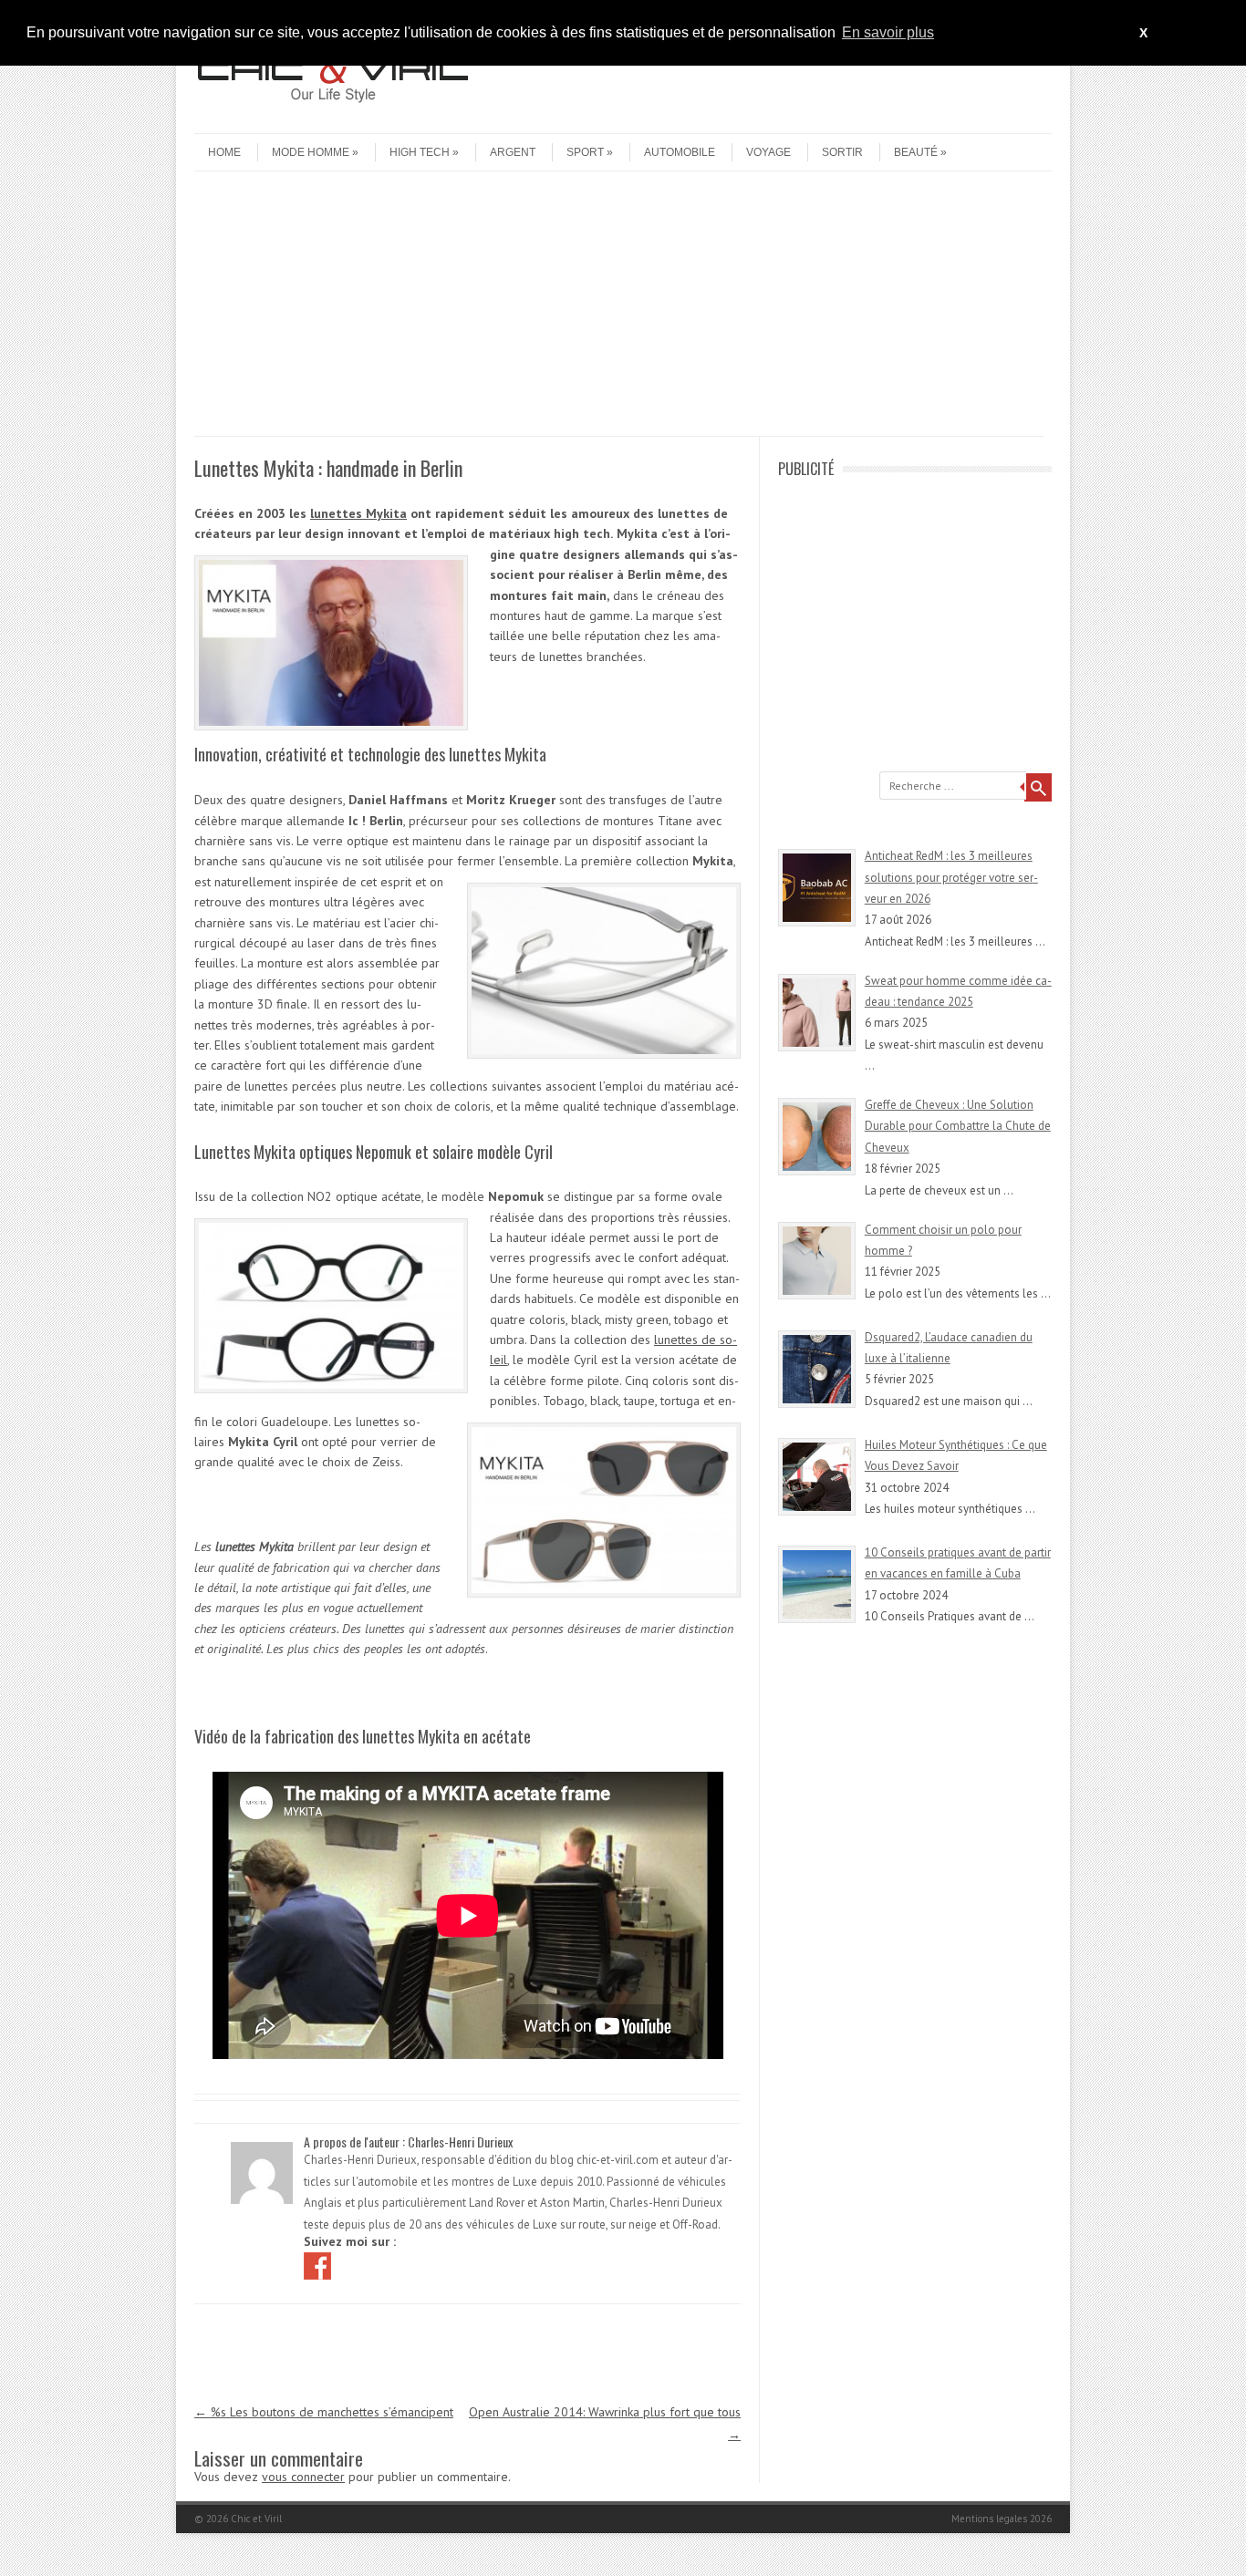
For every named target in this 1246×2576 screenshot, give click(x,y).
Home (224, 152)
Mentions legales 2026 (1002, 2519)
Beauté (916, 152)
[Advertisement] (619, 308)
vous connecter (303, 2477)
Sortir (842, 152)
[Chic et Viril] (331, 118)
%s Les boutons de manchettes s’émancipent (324, 2412)
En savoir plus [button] (888, 32)
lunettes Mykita (358, 513)
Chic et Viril (256, 2519)
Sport (585, 152)
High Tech (420, 152)
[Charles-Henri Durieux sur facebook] (320, 2265)
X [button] (1143, 33)
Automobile (680, 152)
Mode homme (311, 152)
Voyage (768, 152)
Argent (513, 152)
